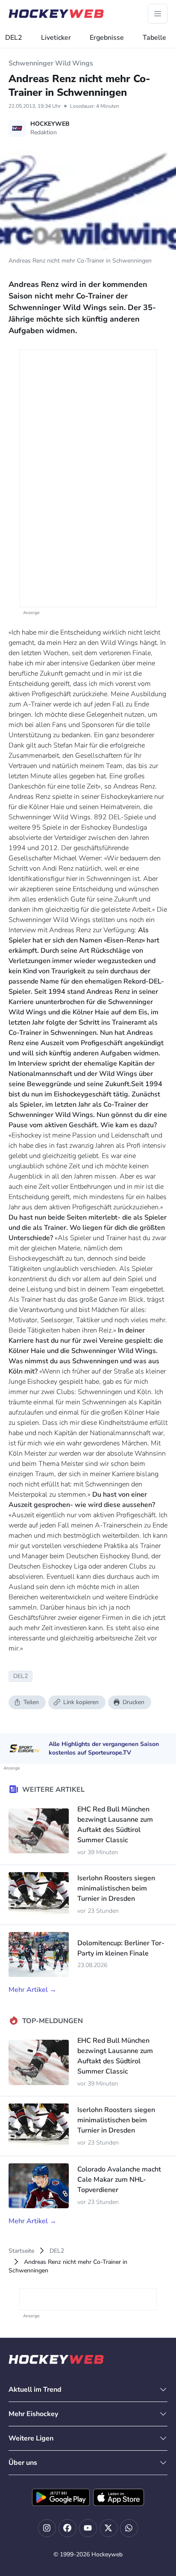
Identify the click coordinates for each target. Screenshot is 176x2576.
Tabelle (154, 38)
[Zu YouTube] (88, 2528)
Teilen (31, 1702)
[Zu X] (109, 2528)
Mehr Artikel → (32, 1990)
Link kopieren (81, 1702)
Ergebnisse (107, 38)
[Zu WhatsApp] (129, 2528)
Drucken (133, 1702)
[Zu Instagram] (47, 2528)
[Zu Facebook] (67, 2528)
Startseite (21, 2251)
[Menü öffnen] (158, 14)
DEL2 (14, 38)
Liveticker (56, 38)
